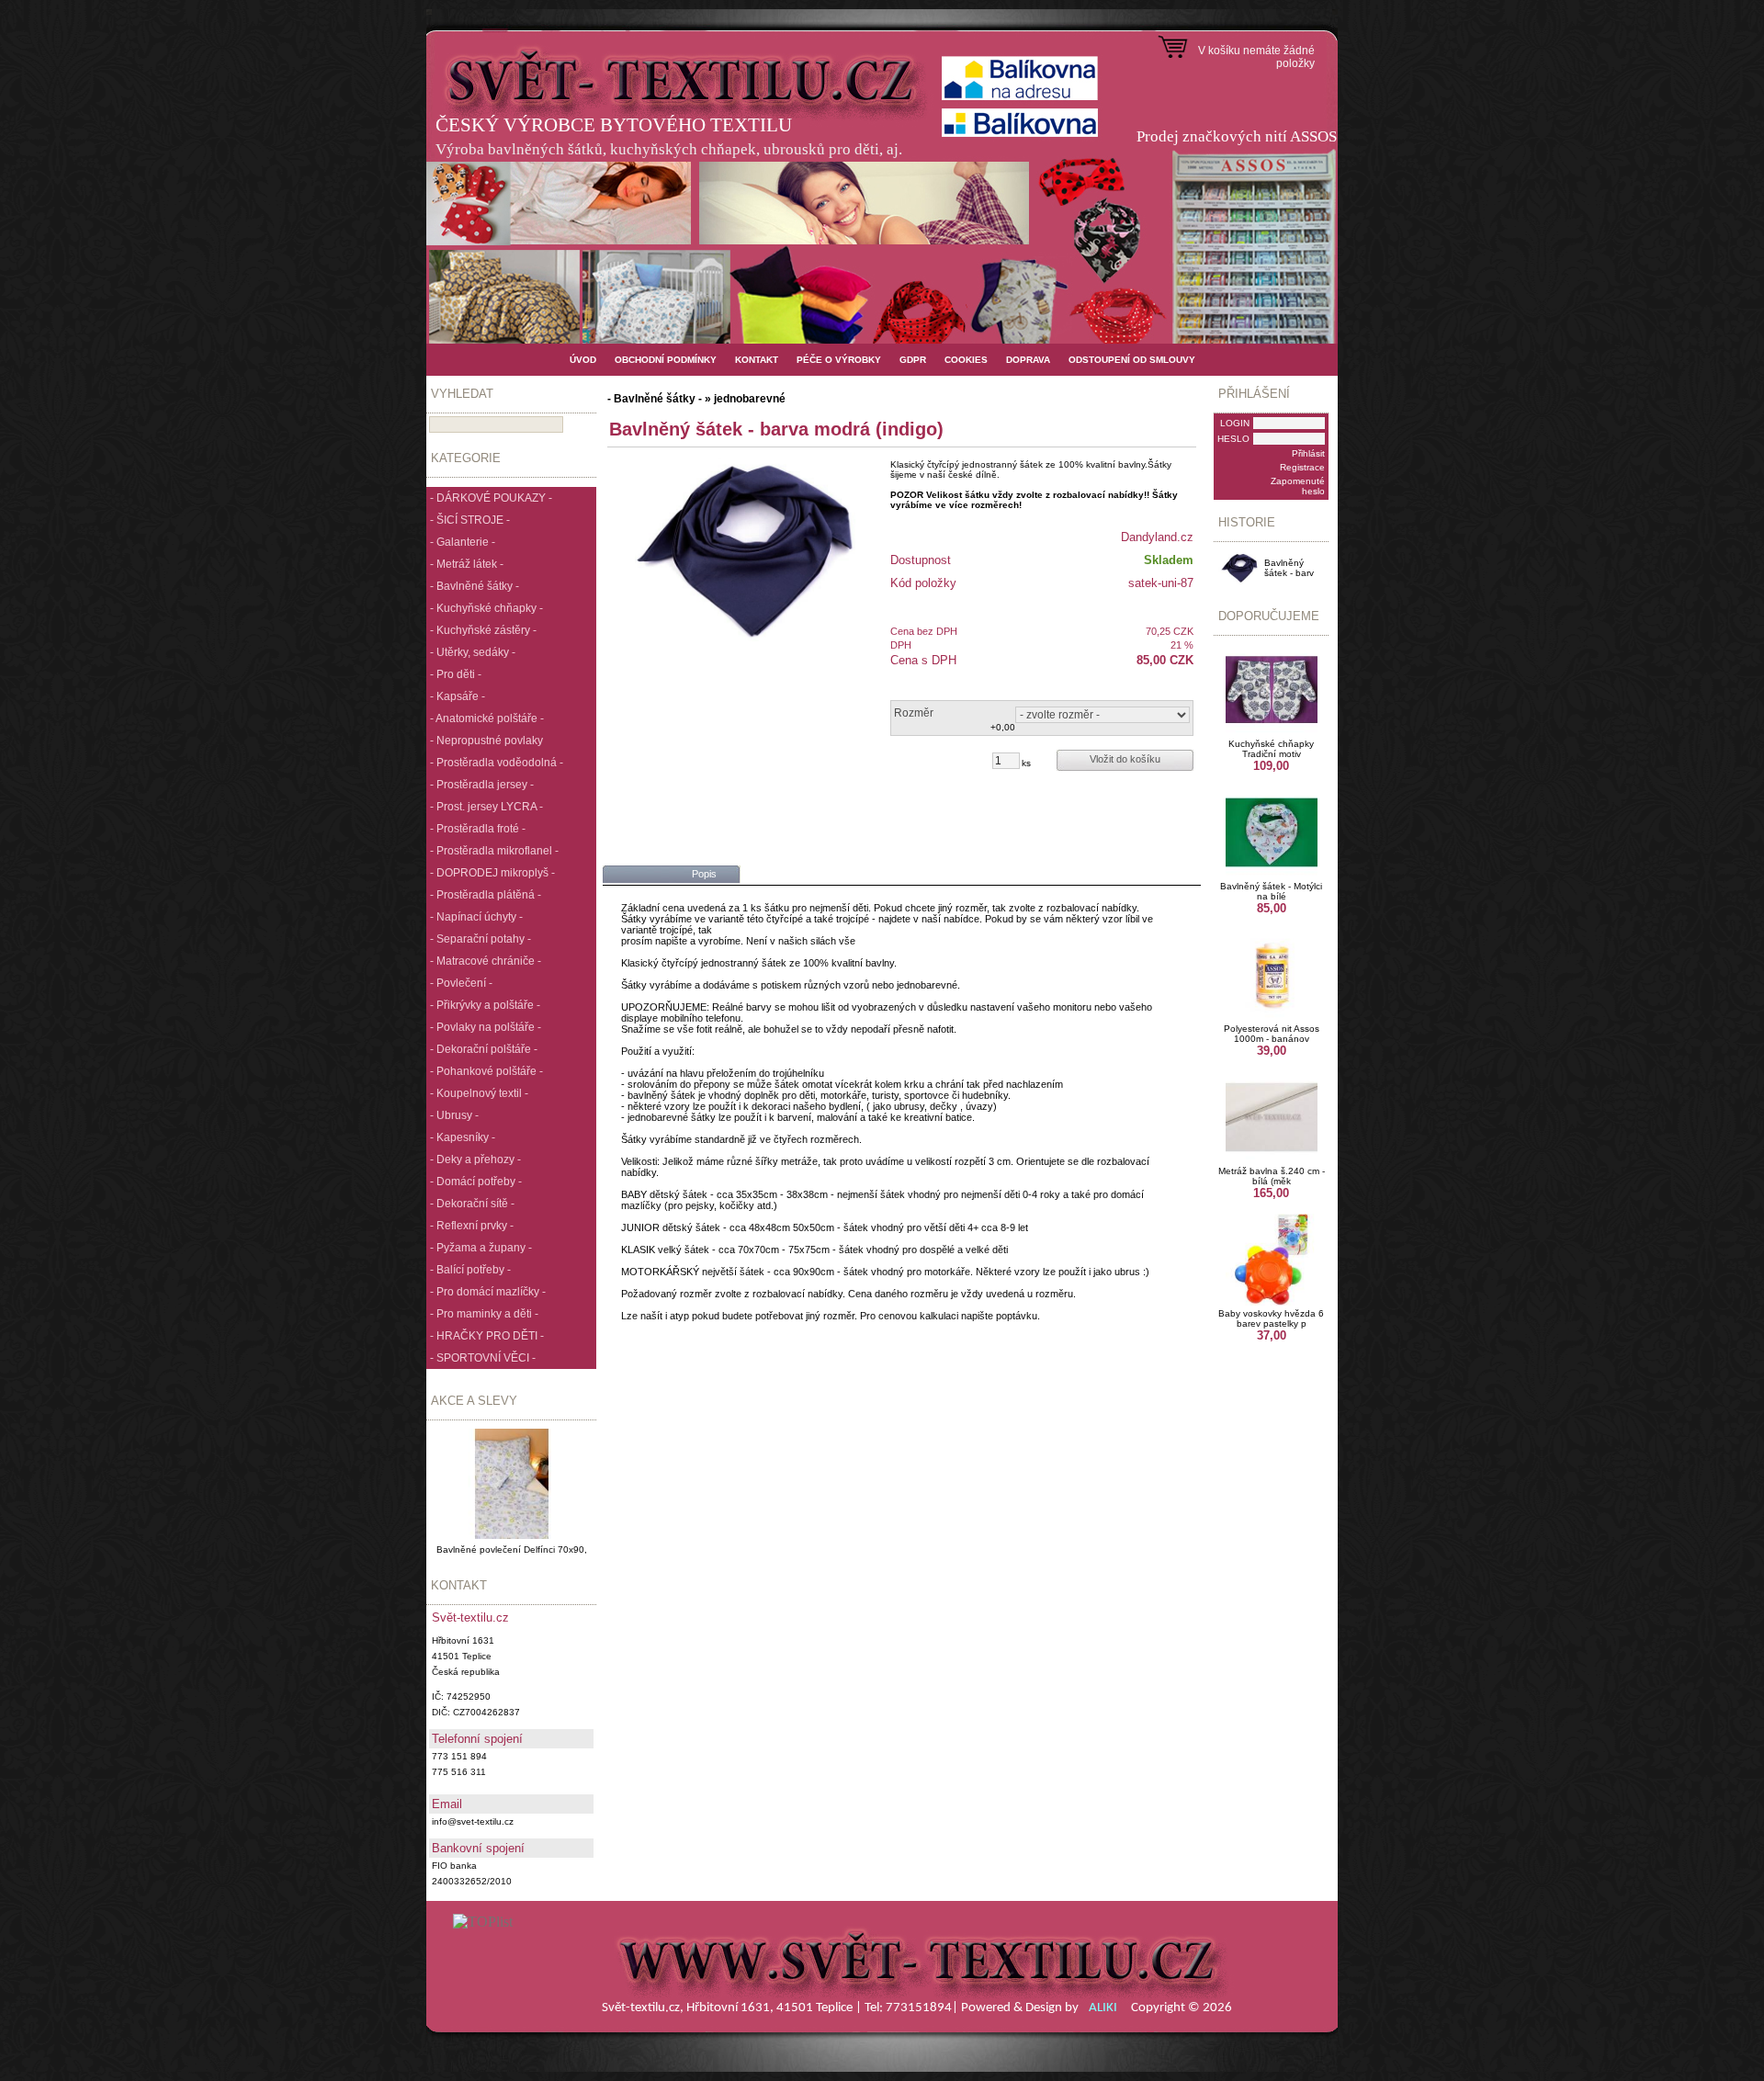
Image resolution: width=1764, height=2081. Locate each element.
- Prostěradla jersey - (482, 785)
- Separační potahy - (481, 939)
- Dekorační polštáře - (484, 1049)
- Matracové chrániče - (486, 961)
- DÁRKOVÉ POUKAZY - (491, 498)
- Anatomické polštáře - (487, 718)
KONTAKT (757, 360)
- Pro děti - (456, 674)
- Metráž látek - (467, 564)
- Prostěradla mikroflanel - (494, 851)
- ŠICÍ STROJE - (470, 520)
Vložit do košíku (1125, 759)
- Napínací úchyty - (476, 917)
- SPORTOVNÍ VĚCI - (483, 1358)
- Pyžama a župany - (481, 1248)
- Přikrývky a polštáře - (485, 1005)
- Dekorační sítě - (472, 1204)
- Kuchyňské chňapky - (486, 608)
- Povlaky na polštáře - (486, 1027)
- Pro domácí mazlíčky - (488, 1292)
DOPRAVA (1028, 360)
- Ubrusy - (454, 1115)
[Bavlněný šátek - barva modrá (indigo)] (745, 549)
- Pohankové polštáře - (486, 1071)
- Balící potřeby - (470, 1270)
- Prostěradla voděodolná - (497, 763)
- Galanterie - (463, 542)
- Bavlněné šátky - (475, 586)
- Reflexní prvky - (472, 1226)
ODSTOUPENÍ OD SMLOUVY (1132, 360)
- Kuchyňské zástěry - (483, 630)
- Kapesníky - (463, 1137)
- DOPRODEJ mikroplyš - (492, 873)
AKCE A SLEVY (474, 1401)
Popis (704, 874)
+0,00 (1003, 727)
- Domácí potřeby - (476, 1182)
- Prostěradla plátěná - (486, 895)
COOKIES (966, 360)
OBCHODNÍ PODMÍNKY (666, 360)
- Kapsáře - (458, 696)
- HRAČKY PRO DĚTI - (487, 1336)
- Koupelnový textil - (479, 1093)
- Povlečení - (461, 983)
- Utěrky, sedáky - (473, 652)
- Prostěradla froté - (478, 829)
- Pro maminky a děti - (484, 1314)
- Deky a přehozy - (475, 1159)
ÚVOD (583, 360)
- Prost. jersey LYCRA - (486, 807)
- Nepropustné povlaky (486, 741)
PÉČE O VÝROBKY (839, 360)
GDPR (913, 360)
